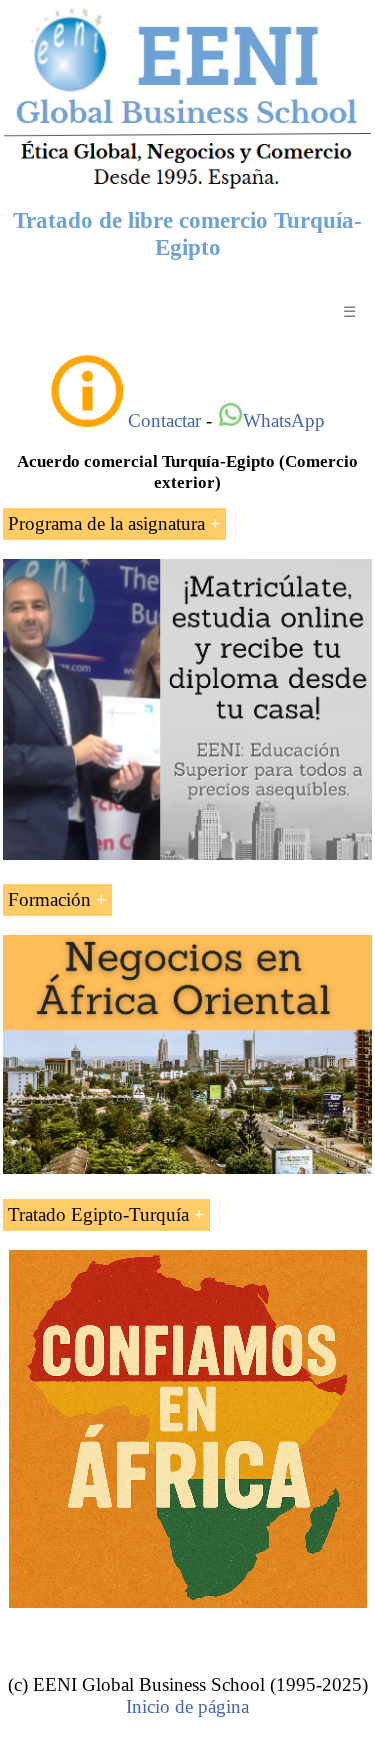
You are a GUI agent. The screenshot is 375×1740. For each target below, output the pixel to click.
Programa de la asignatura (106, 523)
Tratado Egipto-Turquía (98, 1214)
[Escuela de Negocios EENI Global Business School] (187, 186)
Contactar (164, 420)
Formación (49, 899)
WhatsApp (284, 420)
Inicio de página (187, 1706)
